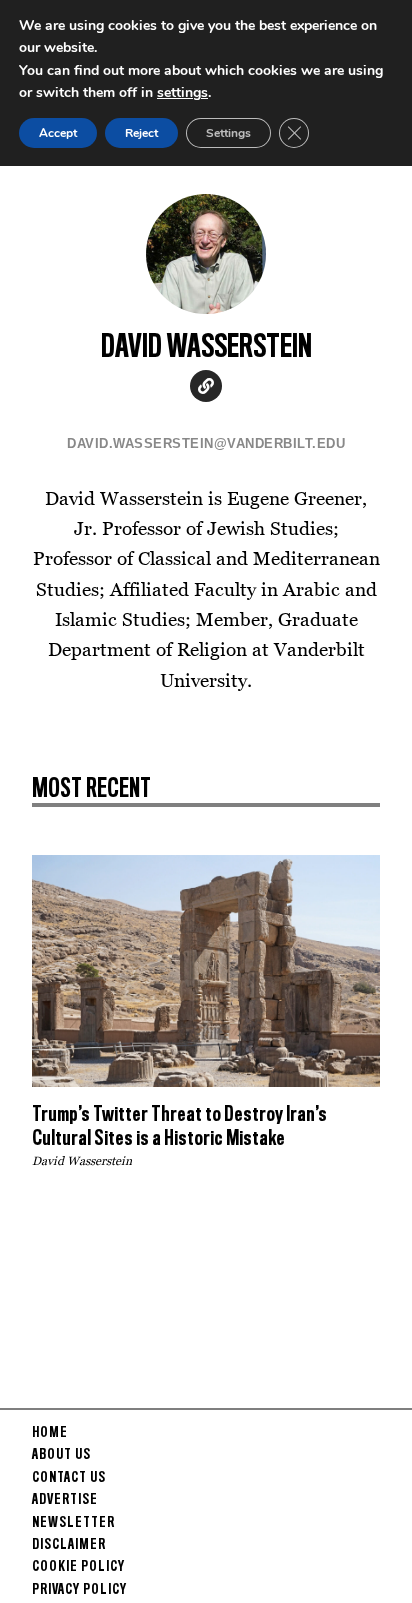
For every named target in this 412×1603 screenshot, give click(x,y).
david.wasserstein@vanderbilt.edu (206, 443)
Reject (141, 133)
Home (50, 1433)
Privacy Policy (79, 1590)
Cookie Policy (78, 1567)
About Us (61, 1455)
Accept (58, 133)
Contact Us (69, 1478)
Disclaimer (69, 1545)
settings (182, 92)
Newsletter (73, 1523)
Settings (228, 133)
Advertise (65, 1500)
